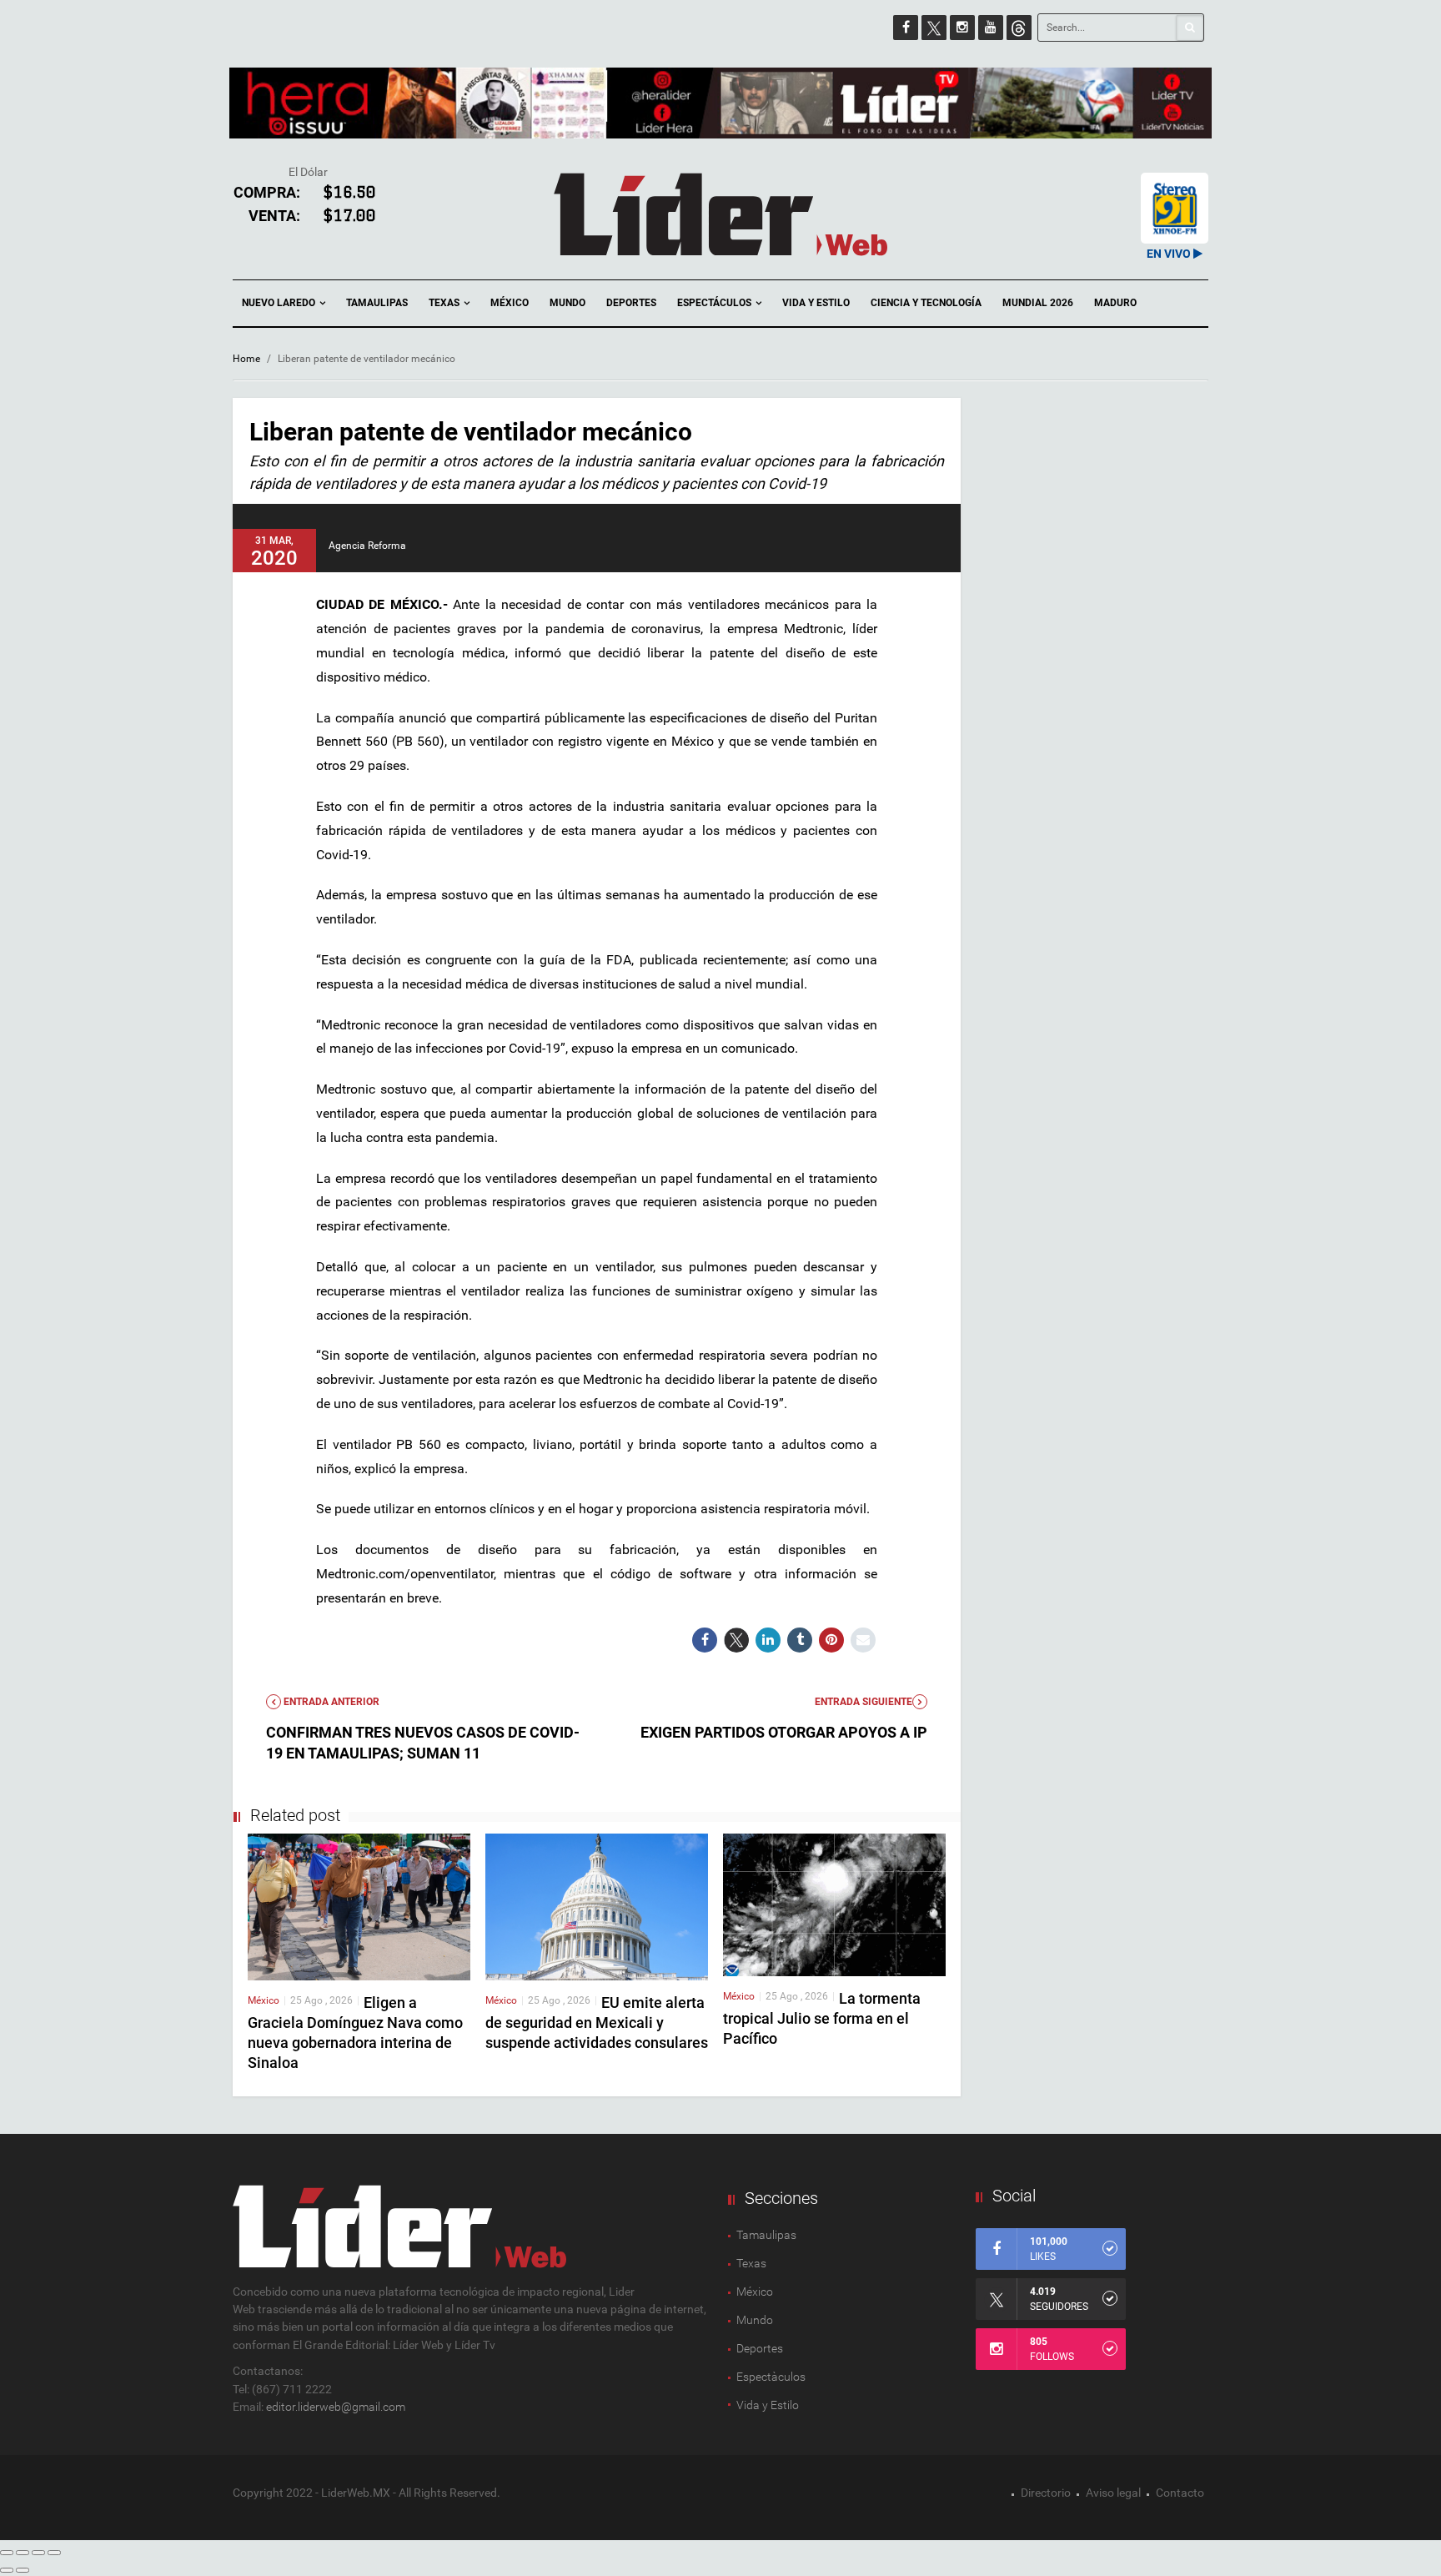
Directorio (1046, 2493)
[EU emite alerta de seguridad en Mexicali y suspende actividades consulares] (597, 1906)
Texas (445, 303)
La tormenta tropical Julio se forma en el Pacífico (822, 2018)
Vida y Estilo (816, 303)
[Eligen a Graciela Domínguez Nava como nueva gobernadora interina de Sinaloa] (359, 1906)
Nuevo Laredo (280, 303)
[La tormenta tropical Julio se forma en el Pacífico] (834, 1904)
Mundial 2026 (1038, 303)
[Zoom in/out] (54, 2553)
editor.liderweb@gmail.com (336, 2407)
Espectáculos (715, 303)
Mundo (567, 303)
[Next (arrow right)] (23, 2570)
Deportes (631, 303)
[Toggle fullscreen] (38, 2553)
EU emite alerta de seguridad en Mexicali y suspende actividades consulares (597, 2023)
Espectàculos (771, 2377)
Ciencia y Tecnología (926, 303)
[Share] (23, 2553)
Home (246, 359)
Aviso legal (1113, 2493)
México (510, 303)
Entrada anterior (330, 1702)
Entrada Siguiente (864, 1702)
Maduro (1115, 303)
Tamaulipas (377, 303)
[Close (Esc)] (7, 2553)
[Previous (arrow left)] (7, 2570)
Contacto (1180, 2493)
